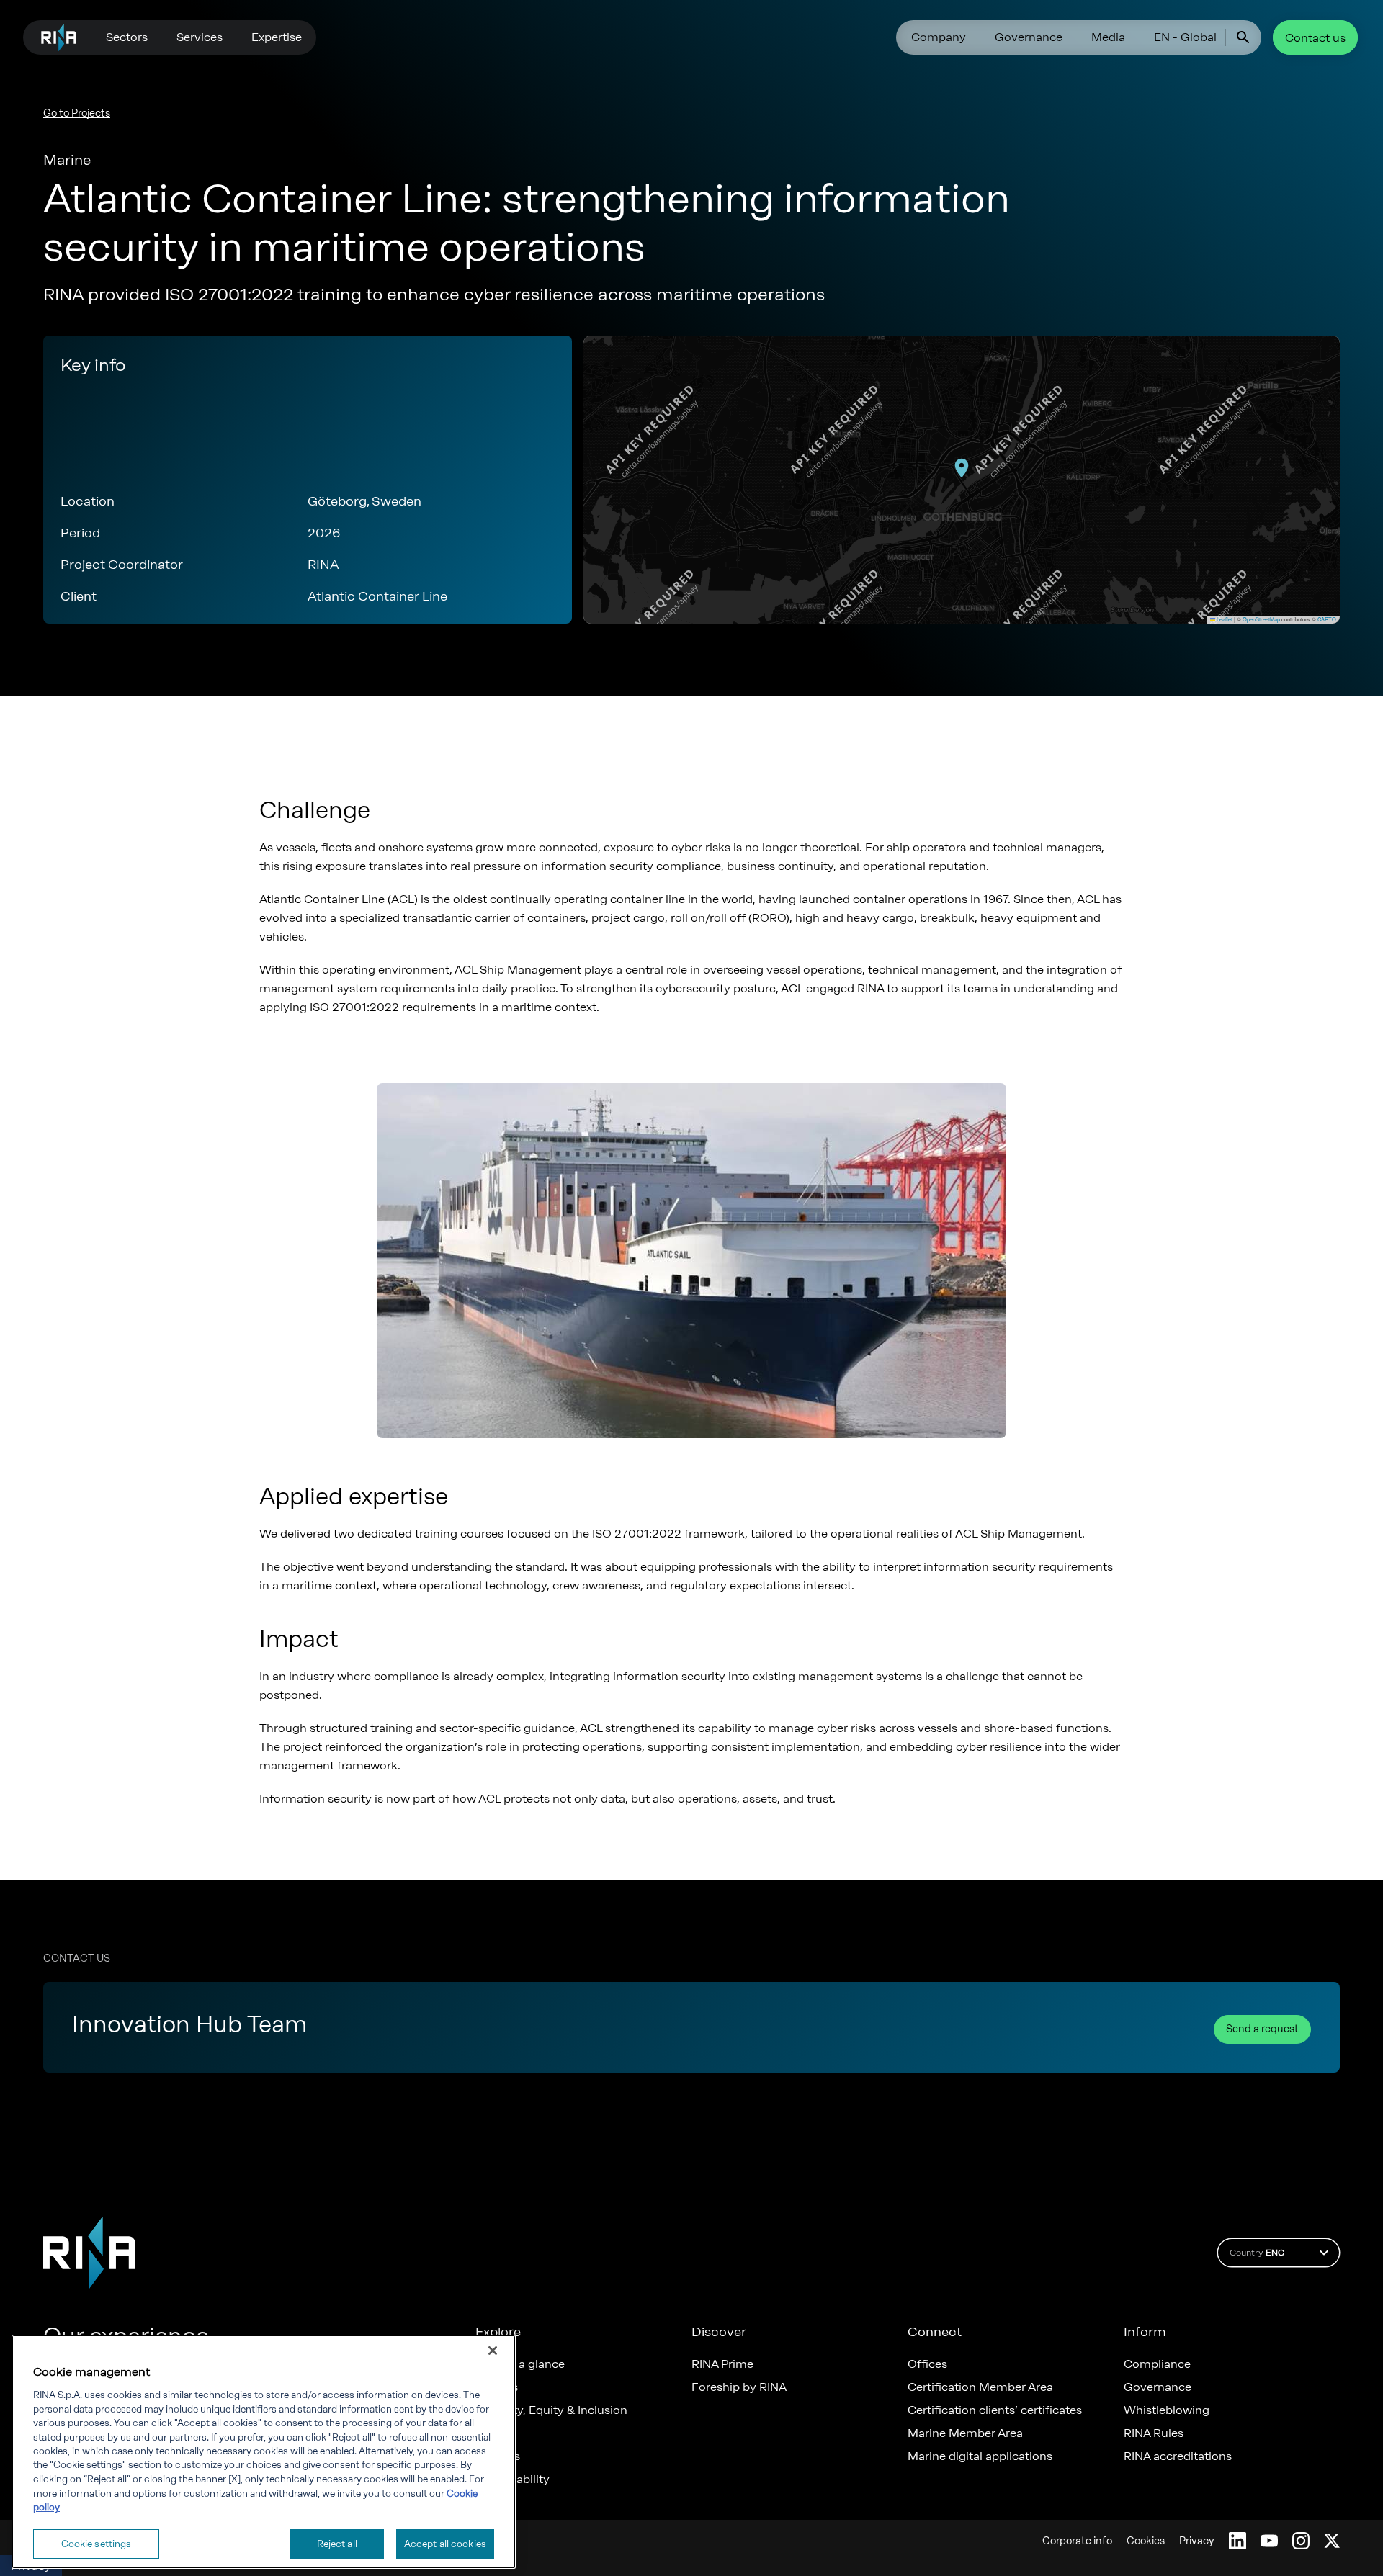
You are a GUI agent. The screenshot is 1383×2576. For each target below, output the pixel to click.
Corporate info (1077, 2541)
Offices (927, 2364)
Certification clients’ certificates (995, 2410)
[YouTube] (1269, 2541)
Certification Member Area (980, 2387)
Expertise (277, 37)
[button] (962, 468)
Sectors (127, 37)
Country (1257, 2253)
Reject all (337, 2543)
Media (1108, 37)
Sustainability (513, 2479)
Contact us (1315, 38)
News (491, 2433)
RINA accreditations (1178, 2456)
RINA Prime (722, 2364)
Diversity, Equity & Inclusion (551, 2410)
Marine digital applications (980, 2456)
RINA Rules (1154, 2433)
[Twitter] (1332, 2541)
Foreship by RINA (739, 2387)
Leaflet (1224, 619)
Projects (498, 2456)
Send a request (1262, 2029)
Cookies (1146, 2541)
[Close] (493, 2351)
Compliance (1157, 2364)
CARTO (1327, 619)
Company (939, 37)
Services (200, 37)
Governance (1029, 37)
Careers (497, 2387)
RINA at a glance (520, 2364)
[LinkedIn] (1237, 2541)
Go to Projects (77, 113)
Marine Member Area (965, 2433)
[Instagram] (1301, 2541)
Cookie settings (97, 2543)
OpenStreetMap (1261, 619)
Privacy (1197, 2541)
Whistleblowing (1167, 2410)
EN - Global (1185, 37)
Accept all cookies (445, 2543)
